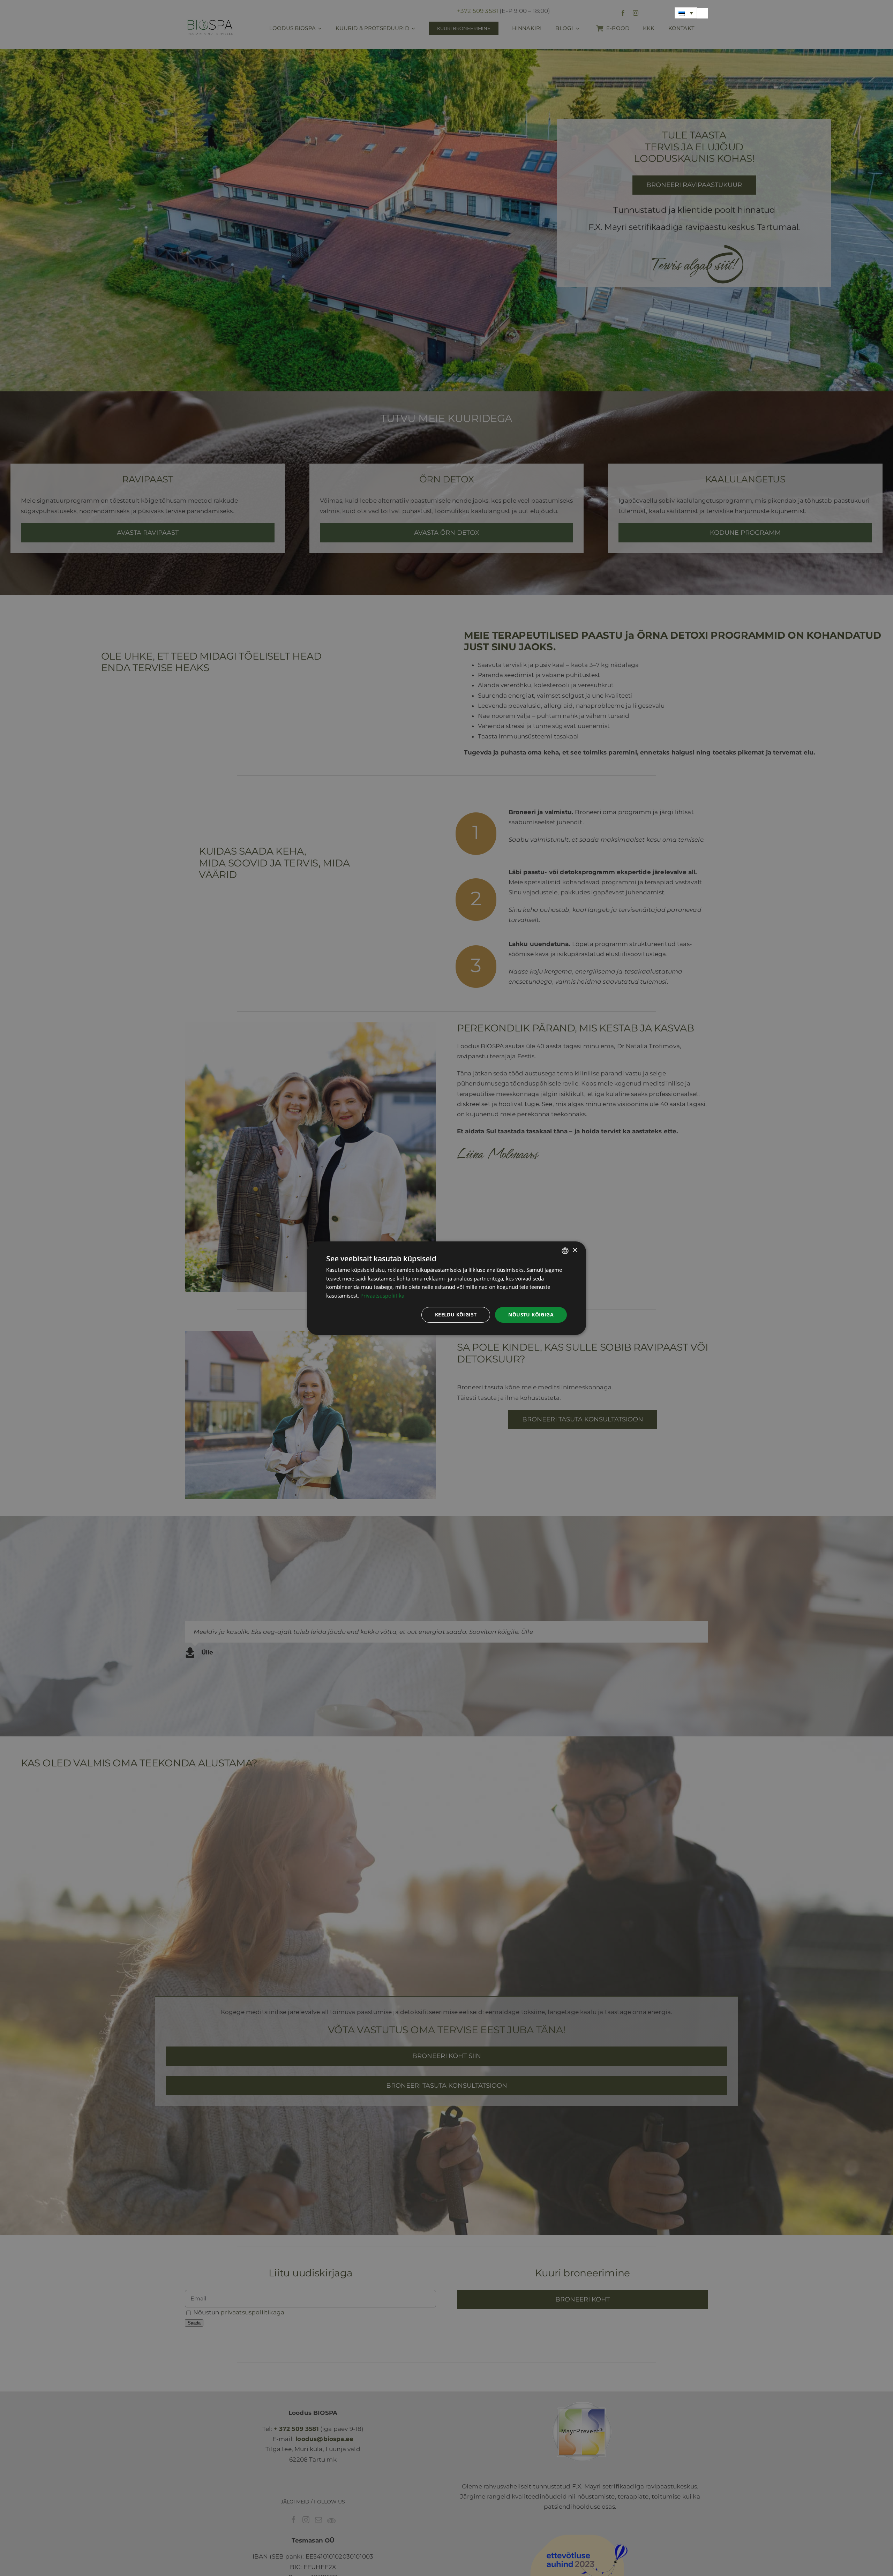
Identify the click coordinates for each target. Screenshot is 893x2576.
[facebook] (623, 13)
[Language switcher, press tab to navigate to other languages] (686, 13)
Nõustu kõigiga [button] (531, 1315)
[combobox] (565, 1251)
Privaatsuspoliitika (382, 1295)
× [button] (575, 1250)
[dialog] (446, 1288)
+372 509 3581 (478, 11)
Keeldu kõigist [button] (456, 1315)
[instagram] (636, 13)
